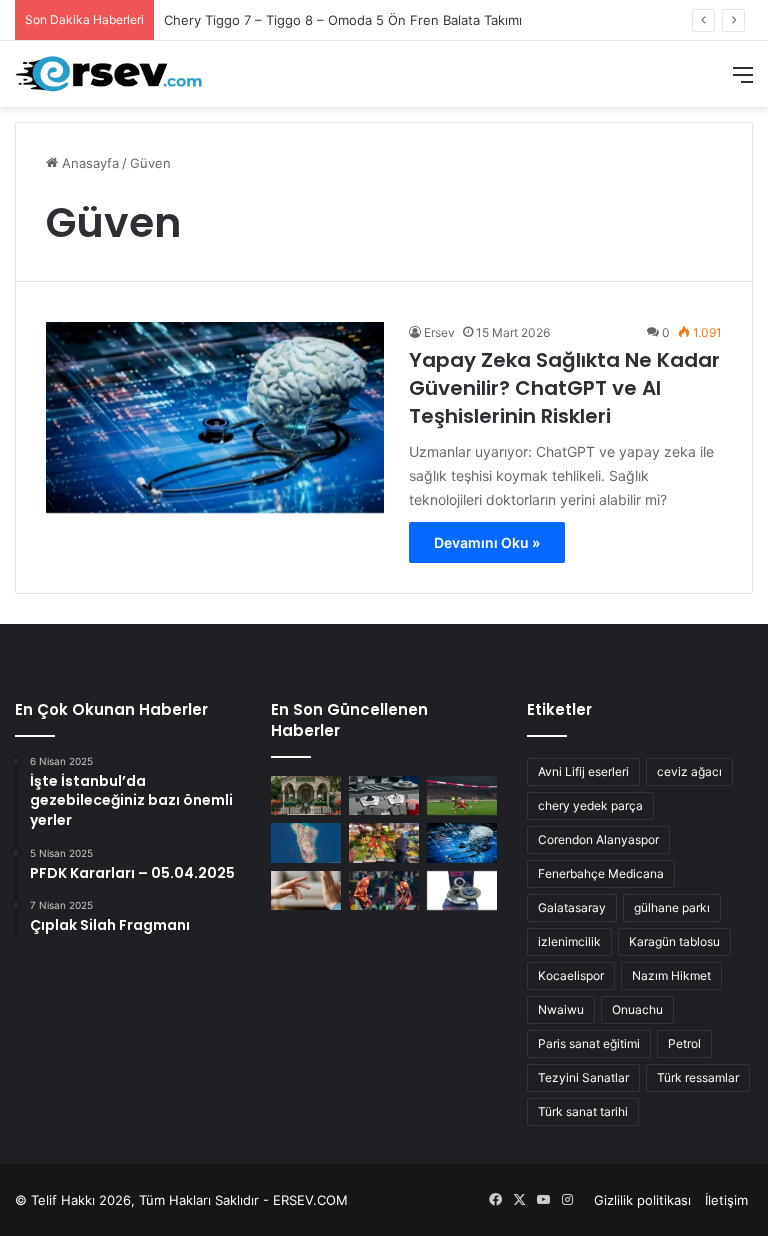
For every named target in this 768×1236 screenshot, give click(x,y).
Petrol (684, 1043)
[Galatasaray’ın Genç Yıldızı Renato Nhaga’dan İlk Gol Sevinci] (384, 890)
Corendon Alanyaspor (598, 839)
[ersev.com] (110, 74)
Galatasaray (572, 907)
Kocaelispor (571, 975)
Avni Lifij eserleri (583, 771)
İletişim (726, 1200)
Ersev (439, 332)
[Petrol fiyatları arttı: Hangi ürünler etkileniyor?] (384, 842)
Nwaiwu (561, 1009)
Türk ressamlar (698, 1077)
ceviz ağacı (689, 771)
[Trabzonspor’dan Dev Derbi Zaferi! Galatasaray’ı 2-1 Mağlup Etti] (462, 795)
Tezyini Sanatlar (583, 1077)
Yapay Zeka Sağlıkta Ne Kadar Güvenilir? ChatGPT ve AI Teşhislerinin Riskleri (564, 388)
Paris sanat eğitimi (589, 1043)
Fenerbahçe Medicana (601, 873)
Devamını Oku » (487, 542)
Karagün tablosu (674, 941)
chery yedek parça (590, 805)
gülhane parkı (672, 907)
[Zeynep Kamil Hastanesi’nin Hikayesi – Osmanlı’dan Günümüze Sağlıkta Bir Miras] (306, 795)
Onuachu (637, 1009)
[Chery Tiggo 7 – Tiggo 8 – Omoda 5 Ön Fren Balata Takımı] (384, 795)
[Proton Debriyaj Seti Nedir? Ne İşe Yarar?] (462, 890)
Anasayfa (88, 163)
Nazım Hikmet (671, 975)
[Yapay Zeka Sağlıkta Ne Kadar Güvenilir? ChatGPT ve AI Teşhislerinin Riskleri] (215, 417)
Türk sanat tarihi (583, 1111)
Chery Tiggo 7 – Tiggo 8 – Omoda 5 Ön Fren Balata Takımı (343, 20)
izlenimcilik (569, 941)
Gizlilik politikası (642, 1200)
